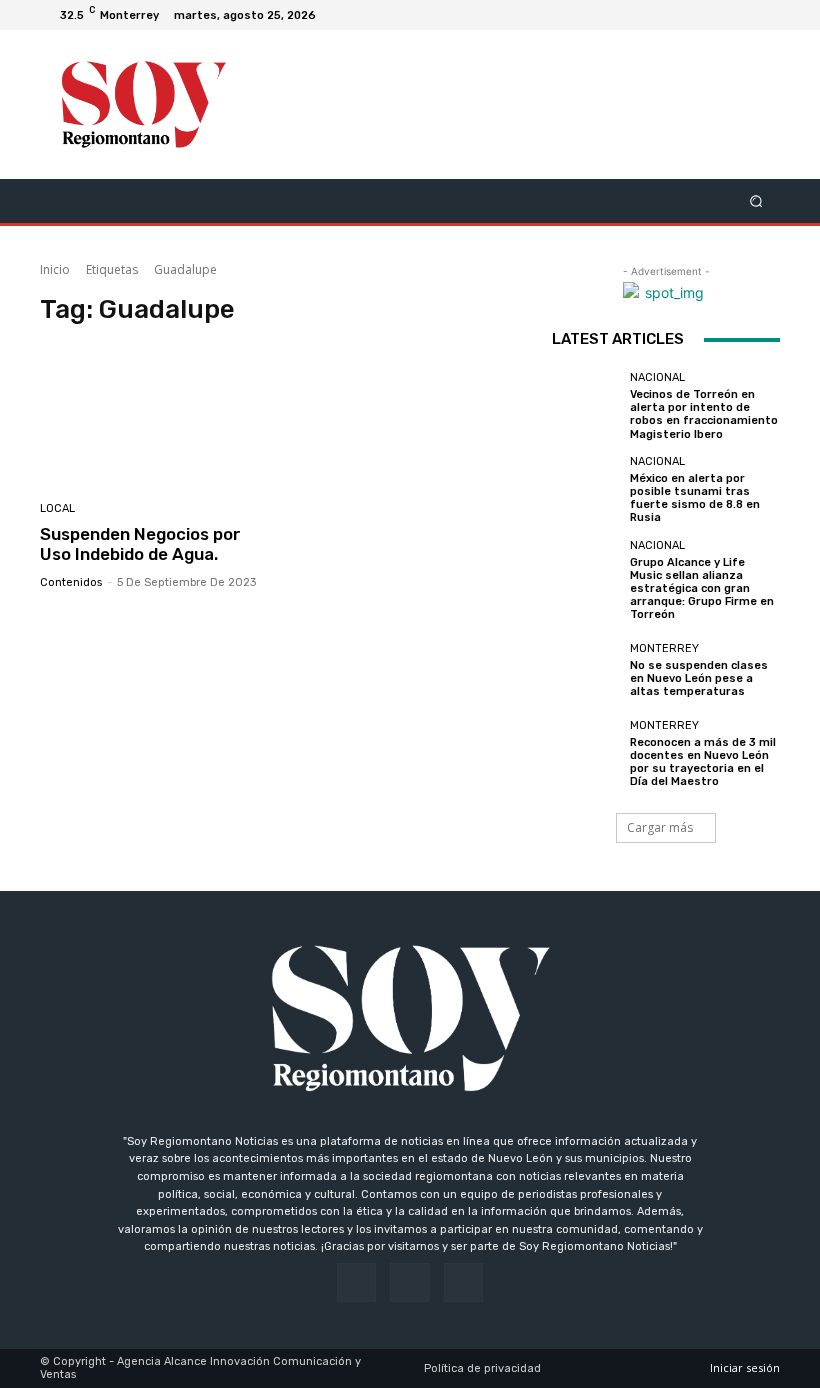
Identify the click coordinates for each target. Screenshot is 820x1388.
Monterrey (664, 648)
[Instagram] (740, 15)
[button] (756, 200)
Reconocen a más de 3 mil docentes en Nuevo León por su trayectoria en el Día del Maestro (703, 762)
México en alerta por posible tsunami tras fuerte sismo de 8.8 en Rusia (695, 498)
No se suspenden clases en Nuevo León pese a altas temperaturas (699, 678)
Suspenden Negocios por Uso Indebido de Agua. (140, 544)
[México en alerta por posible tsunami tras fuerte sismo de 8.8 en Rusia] (586, 490)
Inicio (55, 269)
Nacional (657, 377)
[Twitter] (764, 15)
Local (57, 508)
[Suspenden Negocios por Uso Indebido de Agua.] (157, 415)
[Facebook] (716, 15)
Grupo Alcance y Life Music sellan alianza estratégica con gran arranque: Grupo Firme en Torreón (702, 589)
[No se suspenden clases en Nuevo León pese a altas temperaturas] (586, 670)
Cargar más (660, 827)
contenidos (71, 582)
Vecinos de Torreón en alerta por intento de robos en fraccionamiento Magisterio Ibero (704, 414)
